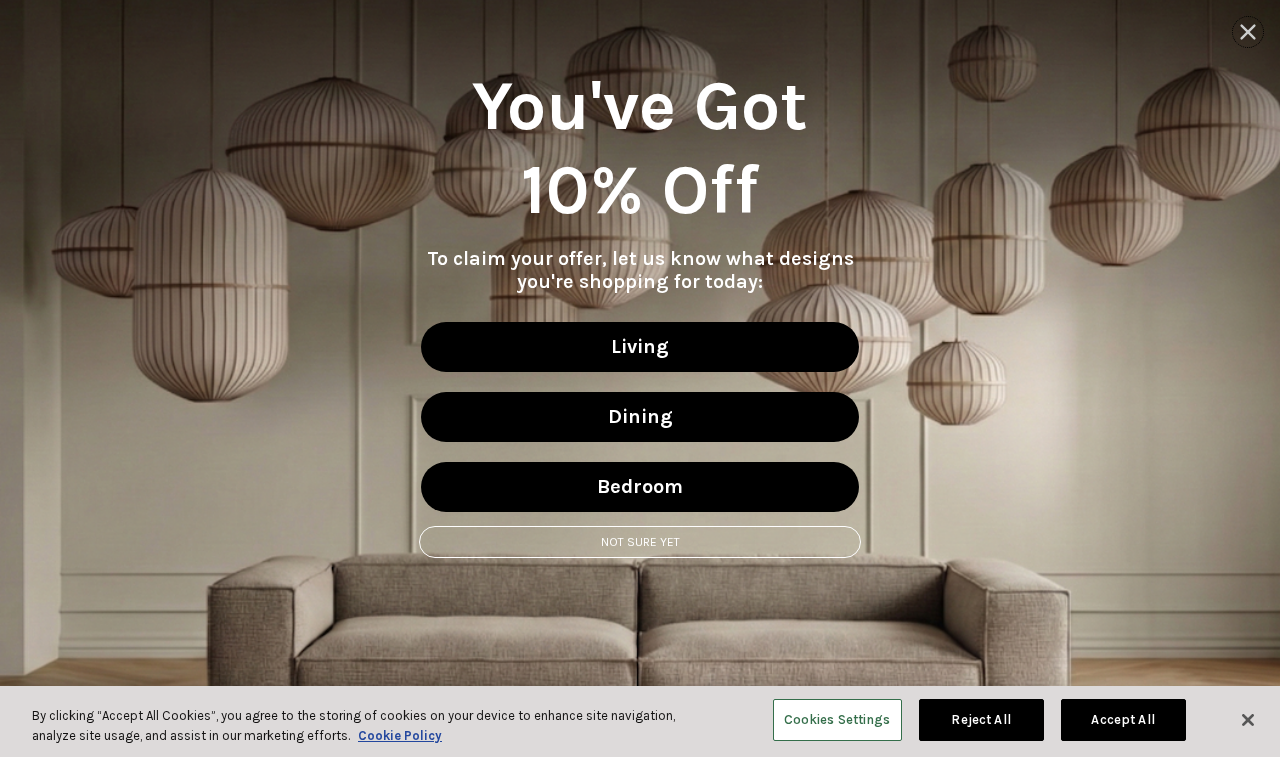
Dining (640, 416)
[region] (640, 721)
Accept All (1122, 719)
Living (640, 346)
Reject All (980, 719)
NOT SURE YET (640, 542)
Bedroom (640, 486)
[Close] (1248, 720)
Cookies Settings (837, 719)
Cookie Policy (400, 735)
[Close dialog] (1248, 32)
